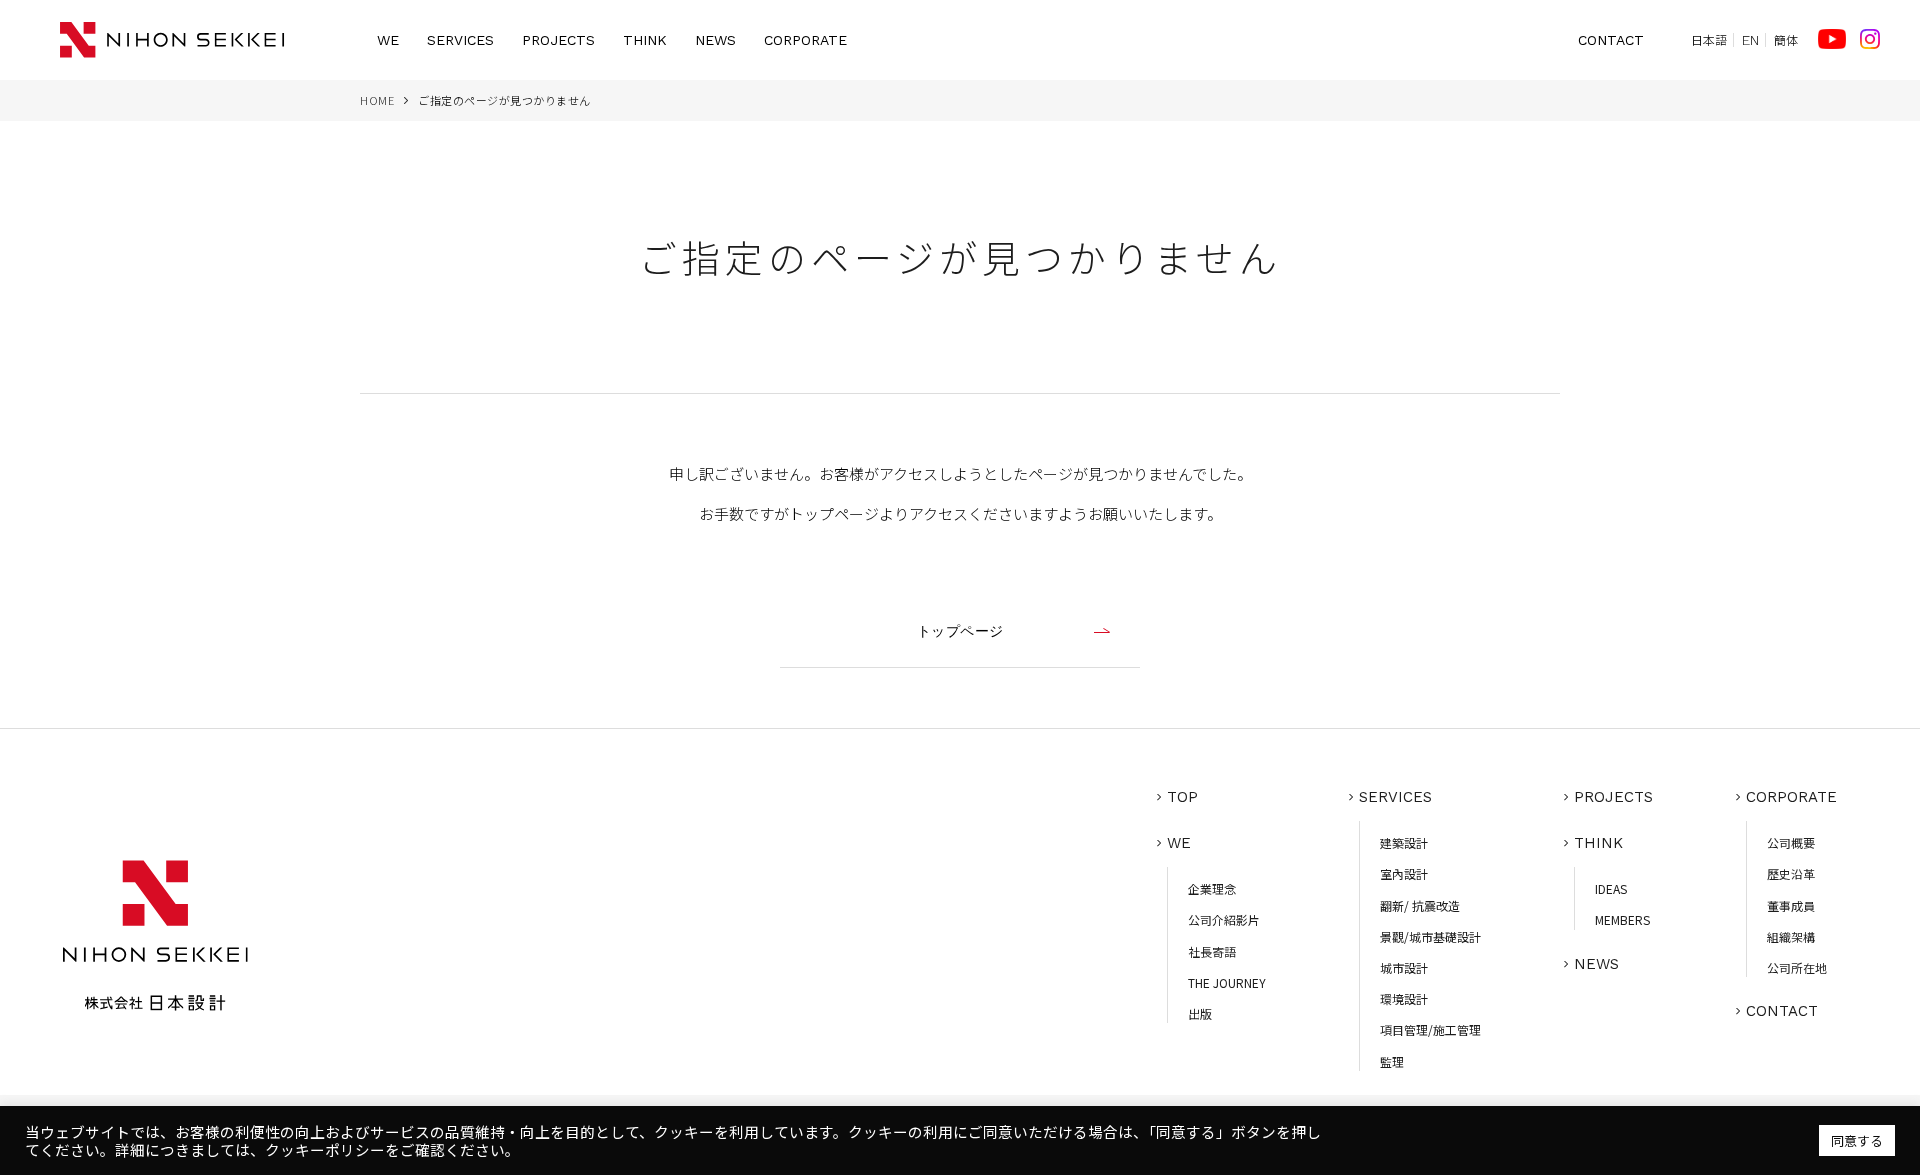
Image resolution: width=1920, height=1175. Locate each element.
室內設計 (1404, 873)
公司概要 (1791, 842)
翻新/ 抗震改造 (1420, 905)
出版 (1200, 1013)
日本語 (1709, 40)
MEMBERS (1622, 919)
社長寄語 (1212, 951)
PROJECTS (558, 40)
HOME (377, 100)
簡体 (1786, 40)
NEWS (715, 40)
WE (388, 40)
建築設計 (1404, 842)
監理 (1392, 1061)
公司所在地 (1797, 967)
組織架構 (1791, 936)
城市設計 (1404, 967)
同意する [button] (1857, 1140)
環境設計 (1404, 998)
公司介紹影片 (1224, 919)
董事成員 (1791, 905)
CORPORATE (805, 40)
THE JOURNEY (1227, 982)
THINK (645, 40)
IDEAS (1611, 888)
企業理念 (1212, 888)
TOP (1182, 797)
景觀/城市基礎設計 (1430, 936)
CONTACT (1611, 40)
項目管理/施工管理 (1430, 1029)
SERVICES (460, 40)
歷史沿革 (1791, 873)
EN (1750, 40)
